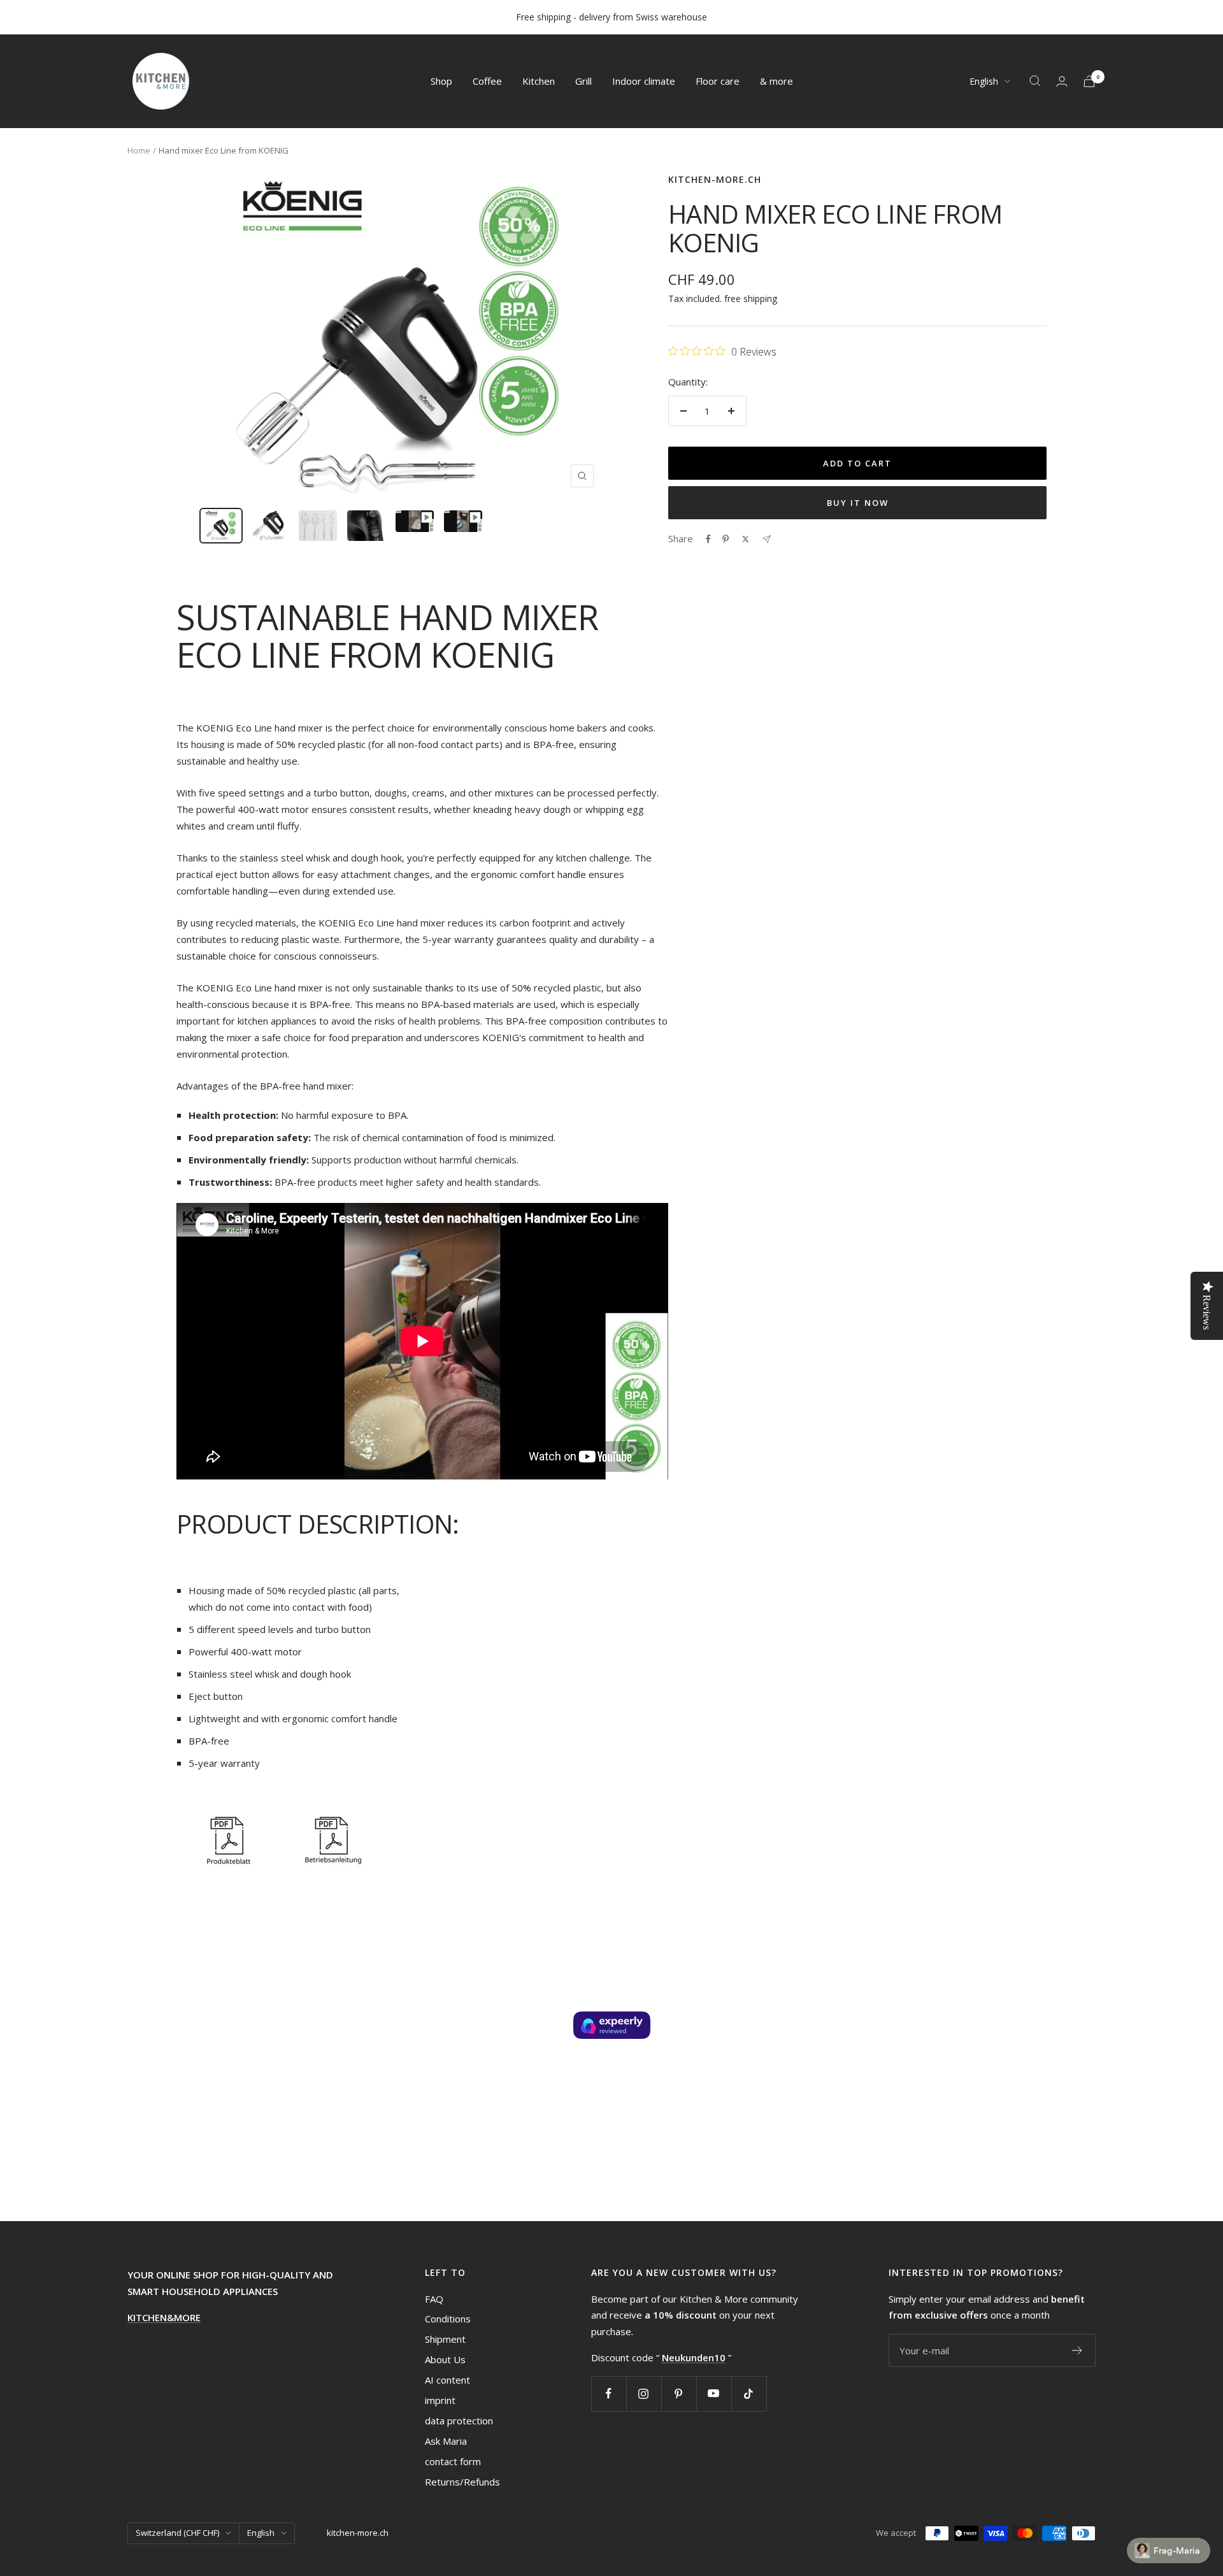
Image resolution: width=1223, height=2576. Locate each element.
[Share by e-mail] (767, 539)
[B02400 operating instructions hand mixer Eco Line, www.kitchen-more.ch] (332, 1818)
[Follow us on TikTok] (749, 2393)
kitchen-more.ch (715, 179)
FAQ (434, 2299)
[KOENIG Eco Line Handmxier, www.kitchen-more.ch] (227, 1818)
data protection (459, 2421)
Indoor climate (644, 81)
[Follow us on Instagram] (644, 2393)
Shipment (445, 2339)
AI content (447, 2380)
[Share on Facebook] (708, 539)
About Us (445, 2359)
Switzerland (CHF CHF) (177, 2533)
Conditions (448, 2319)
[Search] (1035, 81)
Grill (583, 81)
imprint (440, 2400)
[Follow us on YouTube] (714, 2393)
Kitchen (539, 81)
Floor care (718, 81)
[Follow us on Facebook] (609, 2393)
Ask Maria (446, 2441)
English (984, 81)
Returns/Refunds (462, 2482)
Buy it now (858, 503)
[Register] (1077, 2350)
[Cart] (1089, 81)
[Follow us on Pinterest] (679, 2393)
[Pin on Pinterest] (726, 539)
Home (139, 150)
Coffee (487, 81)
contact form (453, 2461)
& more (776, 81)
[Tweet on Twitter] (746, 539)
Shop (441, 81)
